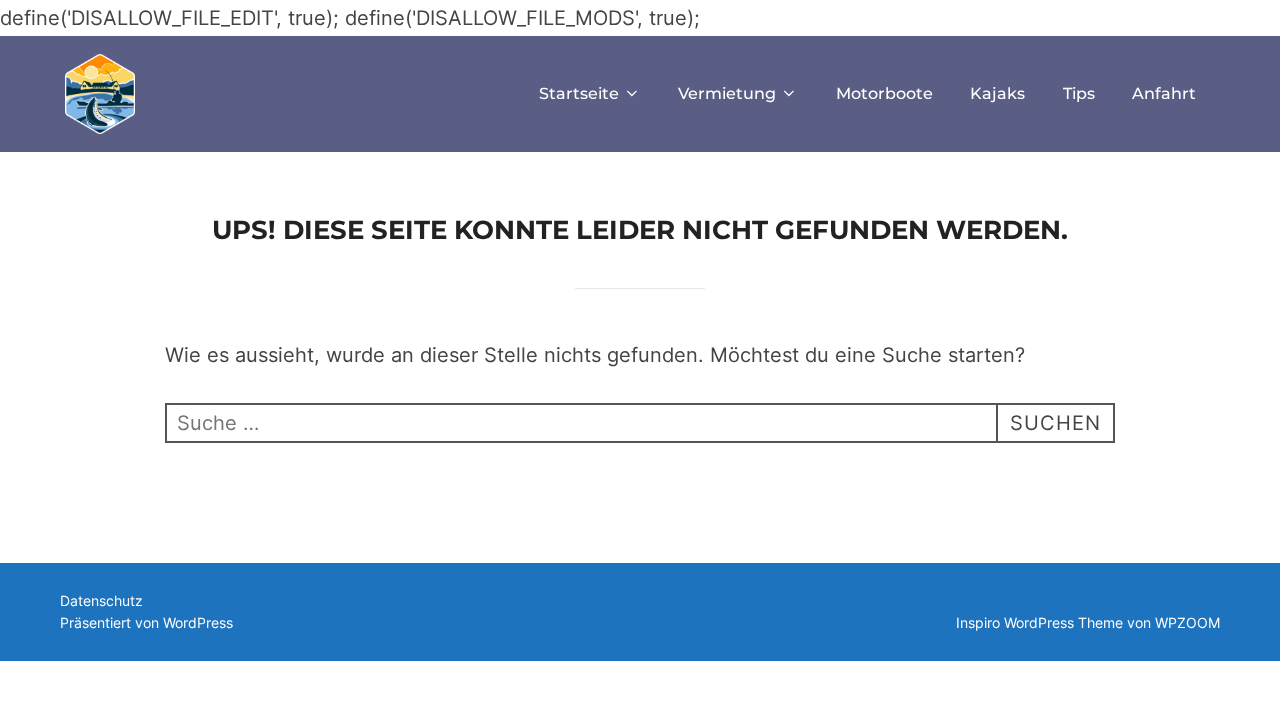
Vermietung (727, 93)
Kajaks (997, 93)
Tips (1079, 93)
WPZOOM (1187, 622)
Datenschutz (101, 600)
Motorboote (884, 93)
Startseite (579, 93)
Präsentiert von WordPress (146, 622)
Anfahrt (1164, 93)
